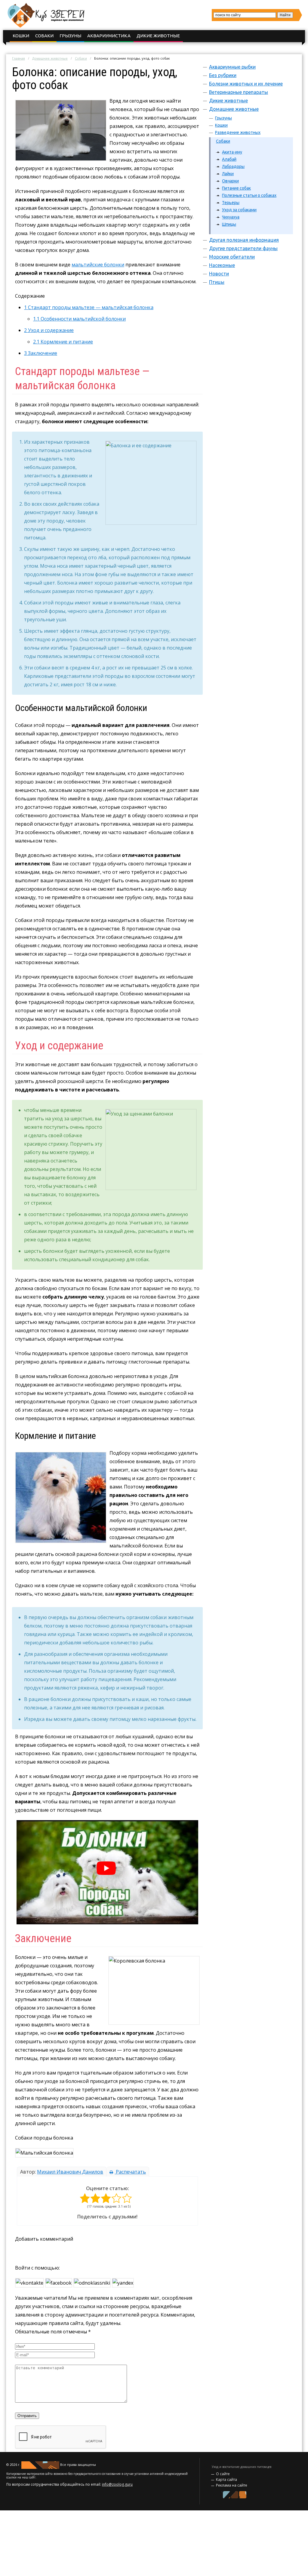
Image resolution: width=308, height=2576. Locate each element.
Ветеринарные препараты (239, 92)
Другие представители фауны (243, 248)
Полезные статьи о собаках (249, 195)
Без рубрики (223, 75)
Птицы (217, 282)
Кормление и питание (63, 342)
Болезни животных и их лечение (246, 84)
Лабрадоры (233, 166)
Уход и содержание (49, 330)
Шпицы (229, 224)
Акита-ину (232, 152)
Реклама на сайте (232, 2485)
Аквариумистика (109, 36)
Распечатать (130, 2172)
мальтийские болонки (98, 265)
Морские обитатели (232, 257)
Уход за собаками (239, 210)
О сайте (223, 2474)
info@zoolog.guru (117, 2484)
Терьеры (231, 203)
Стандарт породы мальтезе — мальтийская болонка (89, 307)
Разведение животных (238, 132)
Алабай (229, 159)
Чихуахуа (231, 217)
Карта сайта (226, 2480)
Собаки (44, 36)
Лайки (228, 174)
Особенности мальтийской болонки (79, 319)
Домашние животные (50, 58)
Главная (18, 58)
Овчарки (230, 181)
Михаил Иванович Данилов (70, 2172)
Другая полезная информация (244, 240)
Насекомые (222, 265)
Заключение (41, 353)
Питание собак (236, 188)
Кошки (21, 36)
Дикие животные (158, 36)
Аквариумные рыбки (232, 67)
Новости (219, 274)
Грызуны (70, 36)
